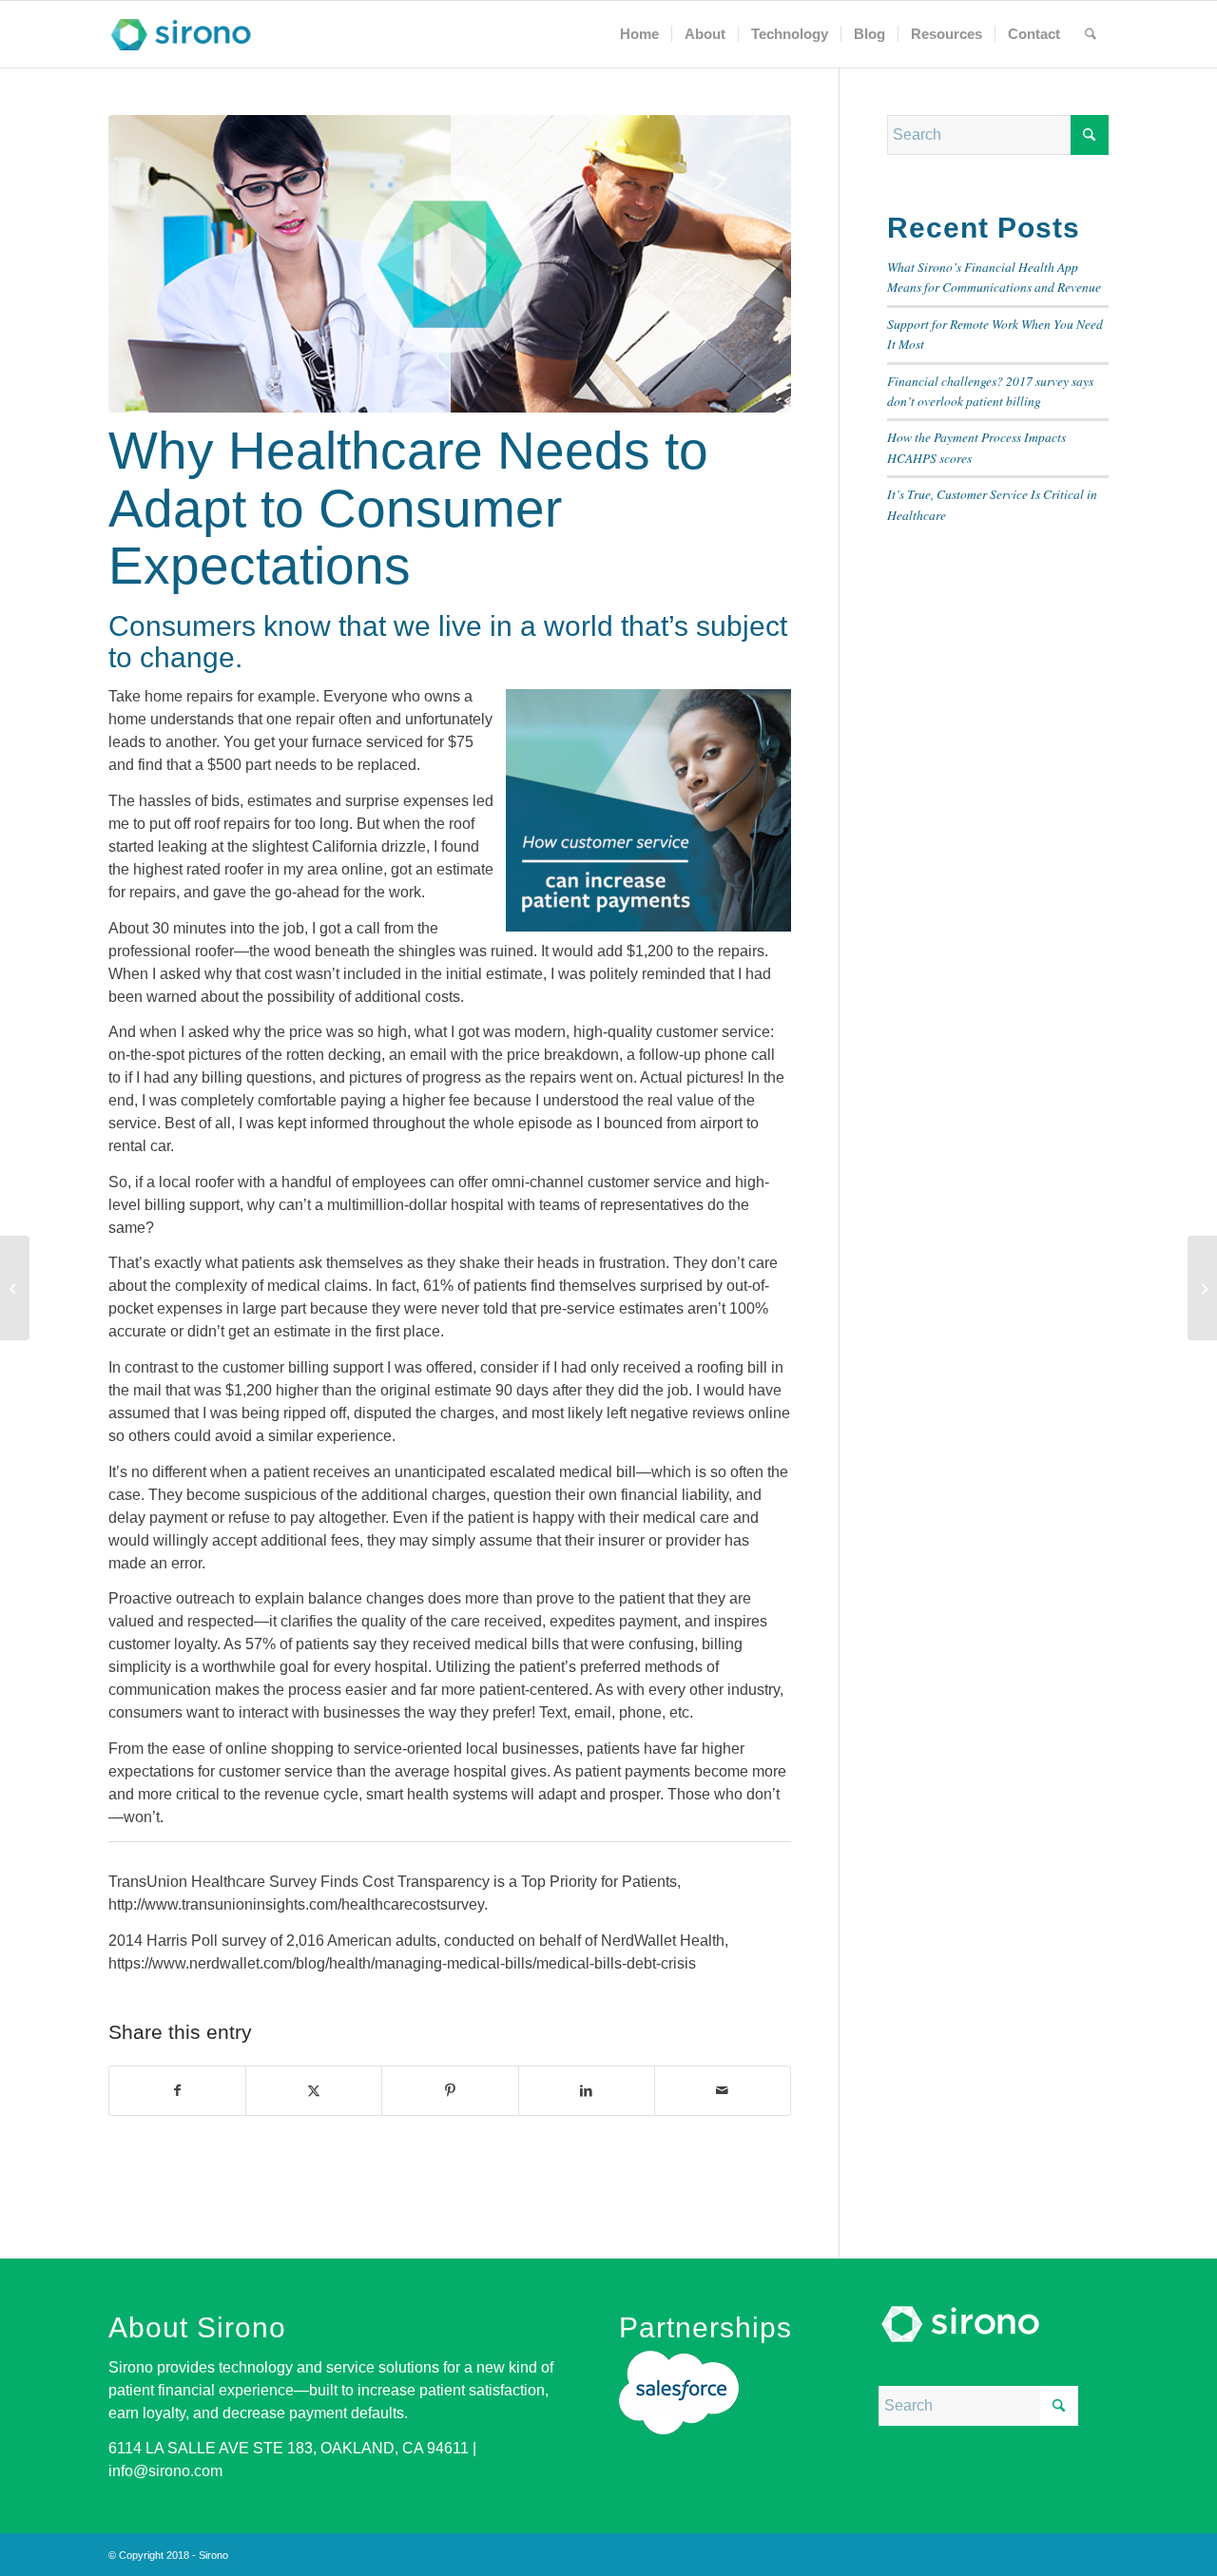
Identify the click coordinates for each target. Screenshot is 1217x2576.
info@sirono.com (165, 2471)
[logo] (181, 34)
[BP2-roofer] (450, 264)
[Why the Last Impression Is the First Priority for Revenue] (1202, 1288)
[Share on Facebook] (177, 2091)
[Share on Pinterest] (450, 2091)
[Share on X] (314, 2091)
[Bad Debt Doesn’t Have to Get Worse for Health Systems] (15, 1288)
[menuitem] (639, 34)
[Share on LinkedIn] (587, 2091)
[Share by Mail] (723, 2091)
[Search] (1091, 34)
